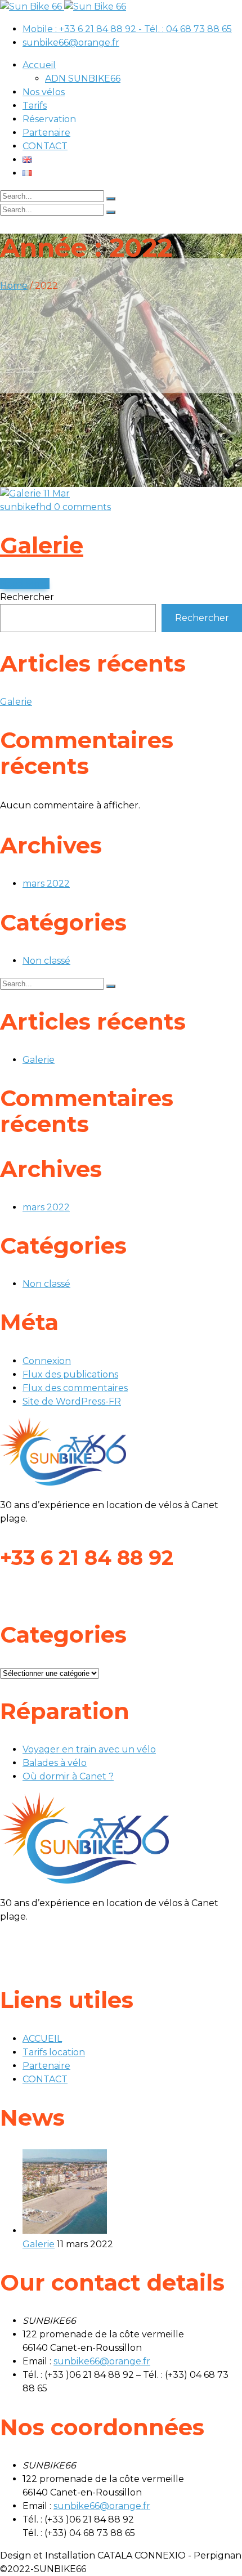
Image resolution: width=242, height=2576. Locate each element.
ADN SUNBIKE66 (83, 79)
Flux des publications (70, 1374)
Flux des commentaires (75, 1388)
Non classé (46, 961)
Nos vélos (44, 92)
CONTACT (45, 146)
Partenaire (46, 133)
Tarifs (35, 106)
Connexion (47, 1361)
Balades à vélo (55, 1763)
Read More (25, 583)
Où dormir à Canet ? (68, 1776)
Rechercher (27, 597)
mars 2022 (46, 884)
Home (14, 286)
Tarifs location (54, 2052)
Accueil (39, 65)
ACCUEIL (42, 2039)
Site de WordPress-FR (72, 1401)
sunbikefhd (27, 507)
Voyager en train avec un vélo (89, 1749)
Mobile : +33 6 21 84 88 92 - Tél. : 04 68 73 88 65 (127, 29)
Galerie (42, 545)
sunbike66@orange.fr (71, 43)
